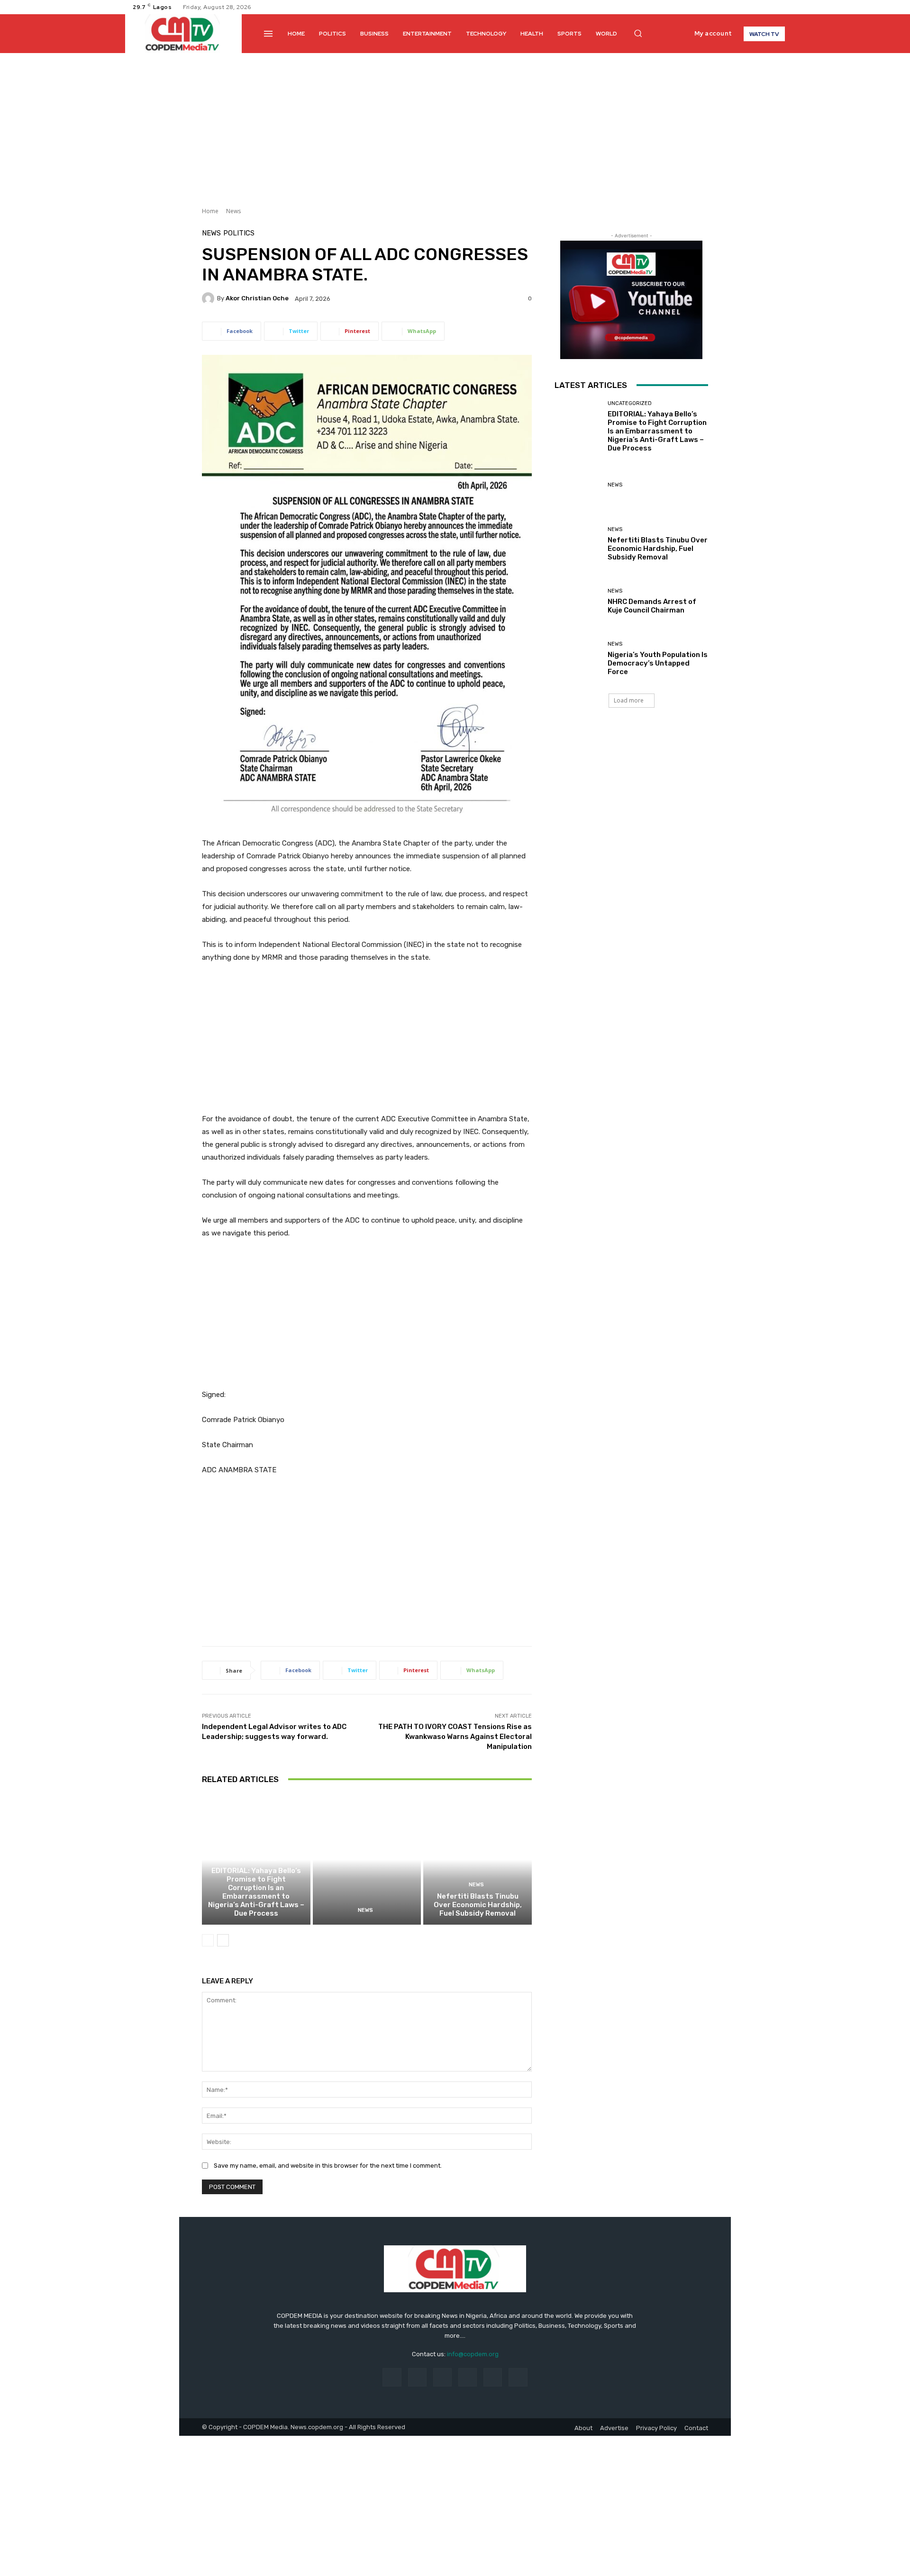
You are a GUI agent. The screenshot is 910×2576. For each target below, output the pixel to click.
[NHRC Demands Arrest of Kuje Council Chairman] (578, 601)
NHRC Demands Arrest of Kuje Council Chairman (652, 606)
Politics (239, 233)
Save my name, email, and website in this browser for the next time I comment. (328, 2166)
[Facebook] (745, 7)
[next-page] (223, 1940)
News (233, 211)
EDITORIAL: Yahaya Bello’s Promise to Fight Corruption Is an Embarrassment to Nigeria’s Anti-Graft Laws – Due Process (256, 1892)
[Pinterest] (468, 2377)
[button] (638, 33)
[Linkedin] (442, 2377)
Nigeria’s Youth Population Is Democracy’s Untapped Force (658, 663)
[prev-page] (208, 1940)
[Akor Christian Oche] (209, 298)
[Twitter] (768, 7)
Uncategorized (255, 1859)
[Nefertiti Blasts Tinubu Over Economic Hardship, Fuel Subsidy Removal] (478, 1860)
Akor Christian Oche (257, 298)
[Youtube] (779, 7)
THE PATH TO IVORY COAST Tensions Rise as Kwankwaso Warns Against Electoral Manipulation (455, 1737)
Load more (629, 700)
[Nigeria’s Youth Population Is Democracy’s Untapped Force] (578, 659)
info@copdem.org (473, 2354)
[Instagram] (756, 7)
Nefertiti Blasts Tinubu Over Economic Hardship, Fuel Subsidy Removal (478, 1905)
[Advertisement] (455, 124)
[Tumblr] (493, 2377)
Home (210, 211)
